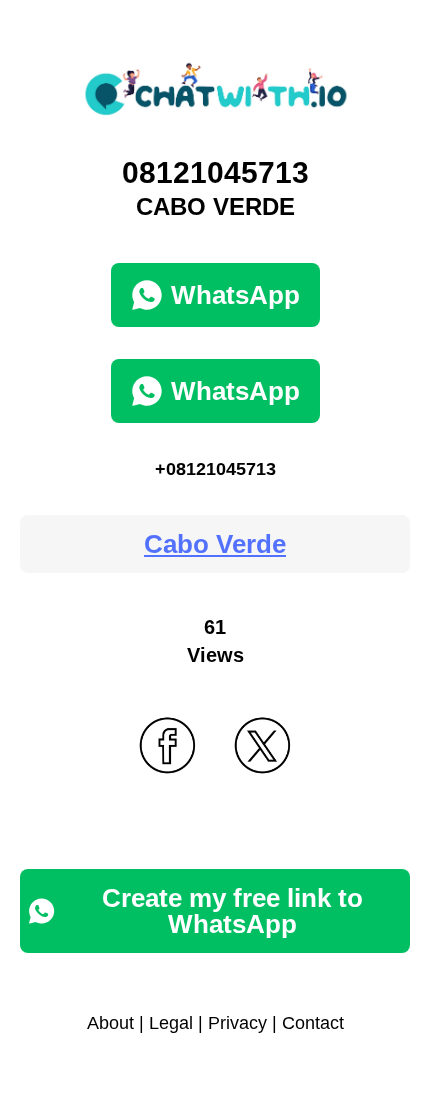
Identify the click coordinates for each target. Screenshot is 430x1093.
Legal (171, 1023)
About (110, 1023)
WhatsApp (235, 295)
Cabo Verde (215, 544)
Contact (313, 1023)
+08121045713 (215, 469)
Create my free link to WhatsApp (232, 911)
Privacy (237, 1023)
